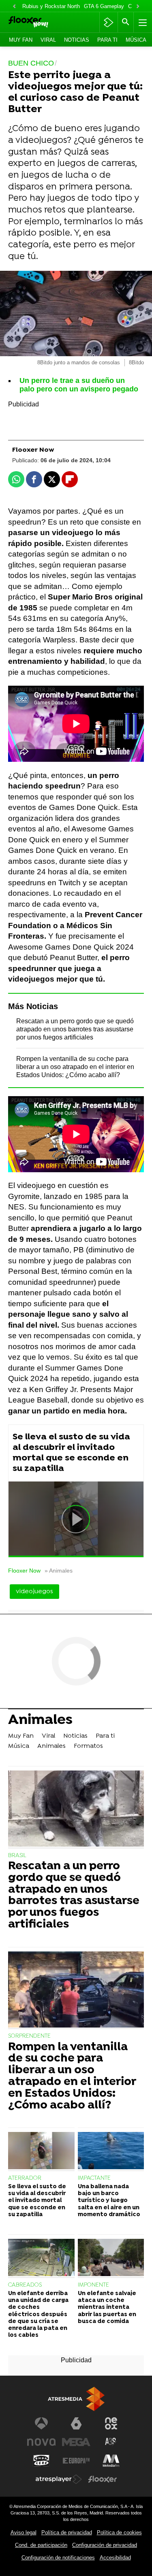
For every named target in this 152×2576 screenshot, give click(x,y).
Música (136, 40)
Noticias (77, 40)
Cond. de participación (41, 2545)
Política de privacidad (67, 2532)
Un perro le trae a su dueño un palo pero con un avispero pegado (79, 385)
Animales (40, 1721)
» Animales (59, 1571)
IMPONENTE (93, 2285)
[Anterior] (14, 7)
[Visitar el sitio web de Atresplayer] (59, 2479)
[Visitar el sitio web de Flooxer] (103, 2479)
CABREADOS (25, 2285)
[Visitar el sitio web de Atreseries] (111, 2442)
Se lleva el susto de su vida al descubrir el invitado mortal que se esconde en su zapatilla (71, 1453)
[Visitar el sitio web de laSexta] (76, 2423)
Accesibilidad (115, 2558)
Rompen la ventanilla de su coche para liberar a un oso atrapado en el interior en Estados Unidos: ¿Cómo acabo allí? (75, 1067)
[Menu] (142, 22)
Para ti (107, 40)
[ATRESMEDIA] (76, 2399)
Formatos (88, 1746)
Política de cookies (119, 2532)
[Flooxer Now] (39, 22)
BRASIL (17, 1856)
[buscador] (126, 22)
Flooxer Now (24, 1571)
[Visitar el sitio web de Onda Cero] (41, 2461)
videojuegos (34, 1592)
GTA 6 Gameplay (104, 6)
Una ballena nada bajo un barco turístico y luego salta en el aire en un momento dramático (109, 2201)
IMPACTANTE (94, 2178)
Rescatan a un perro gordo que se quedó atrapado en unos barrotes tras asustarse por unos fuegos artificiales (75, 1029)
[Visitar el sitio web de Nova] (41, 2442)
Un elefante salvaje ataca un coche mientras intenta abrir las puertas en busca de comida (107, 2308)
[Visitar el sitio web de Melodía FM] (111, 2461)
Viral (48, 40)
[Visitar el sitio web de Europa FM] (76, 2461)
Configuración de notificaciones (58, 2558)
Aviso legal (24, 2532)
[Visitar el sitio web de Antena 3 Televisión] (41, 2423)
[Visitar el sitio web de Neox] (111, 2423)
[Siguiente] (138, 7)
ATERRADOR (25, 2178)
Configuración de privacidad (105, 2545)
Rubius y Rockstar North (51, 6)
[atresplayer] (108, 22)
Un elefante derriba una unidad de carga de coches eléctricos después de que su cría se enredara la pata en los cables (38, 2315)
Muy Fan (21, 40)
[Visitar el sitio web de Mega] (76, 2442)
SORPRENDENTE (29, 2036)
